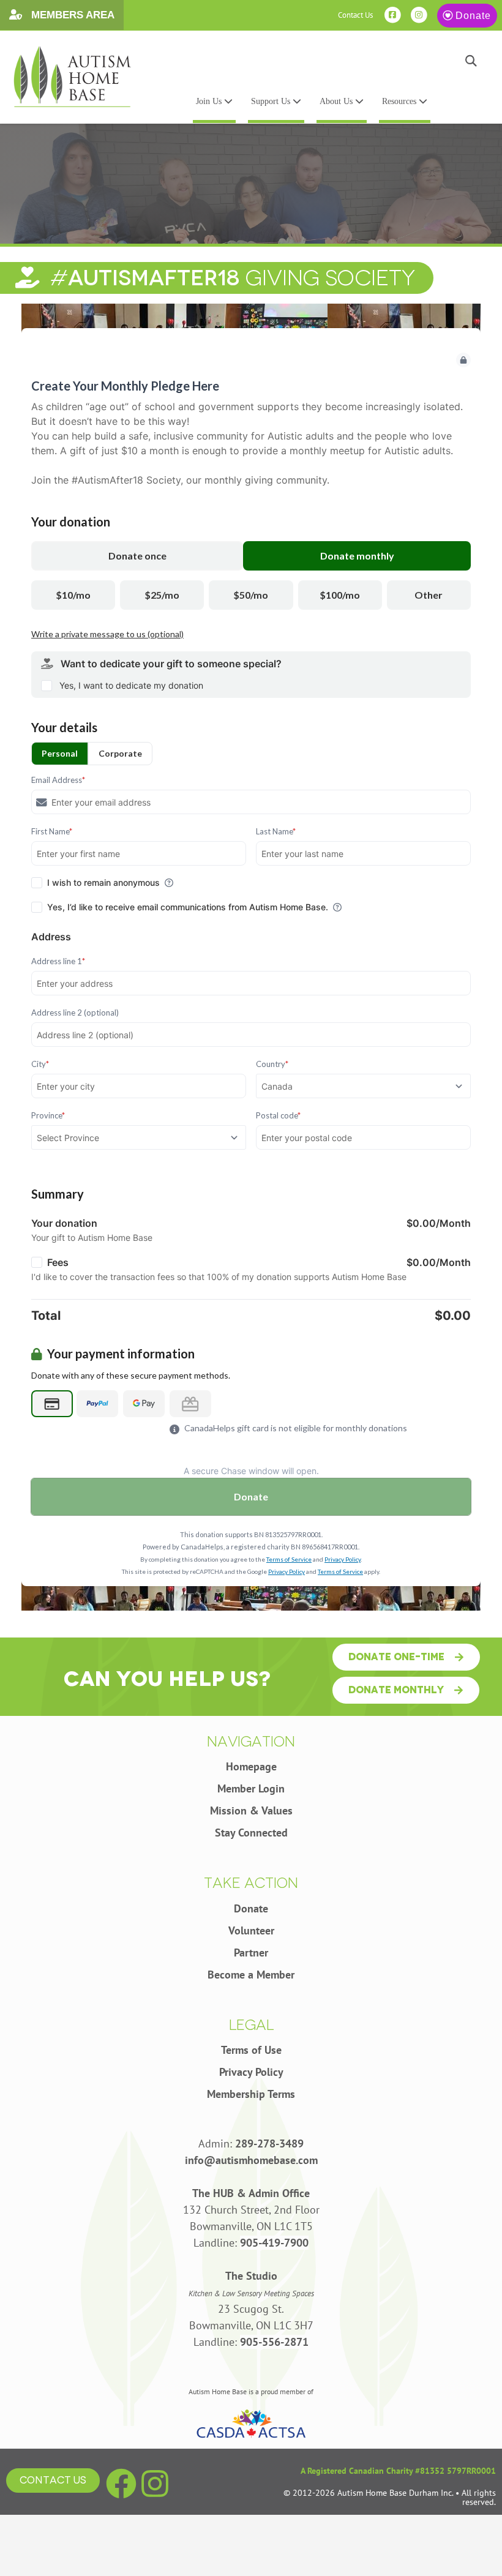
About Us (337, 101)
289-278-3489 (269, 2144)
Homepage (251, 1766)
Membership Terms (251, 2094)
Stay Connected (251, 1833)
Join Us (210, 101)
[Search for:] (196, 61)
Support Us (272, 101)
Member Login (251, 1788)
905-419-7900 (274, 2243)
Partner (251, 1953)
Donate (473, 16)
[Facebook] (121, 2484)
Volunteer (251, 1930)
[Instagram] (155, 2484)
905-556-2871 (274, 2342)
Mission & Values (251, 1810)
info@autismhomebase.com (251, 2160)
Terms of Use (251, 2050)
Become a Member (251, 1975)
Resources (400, 101)
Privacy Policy (251, 2072)
